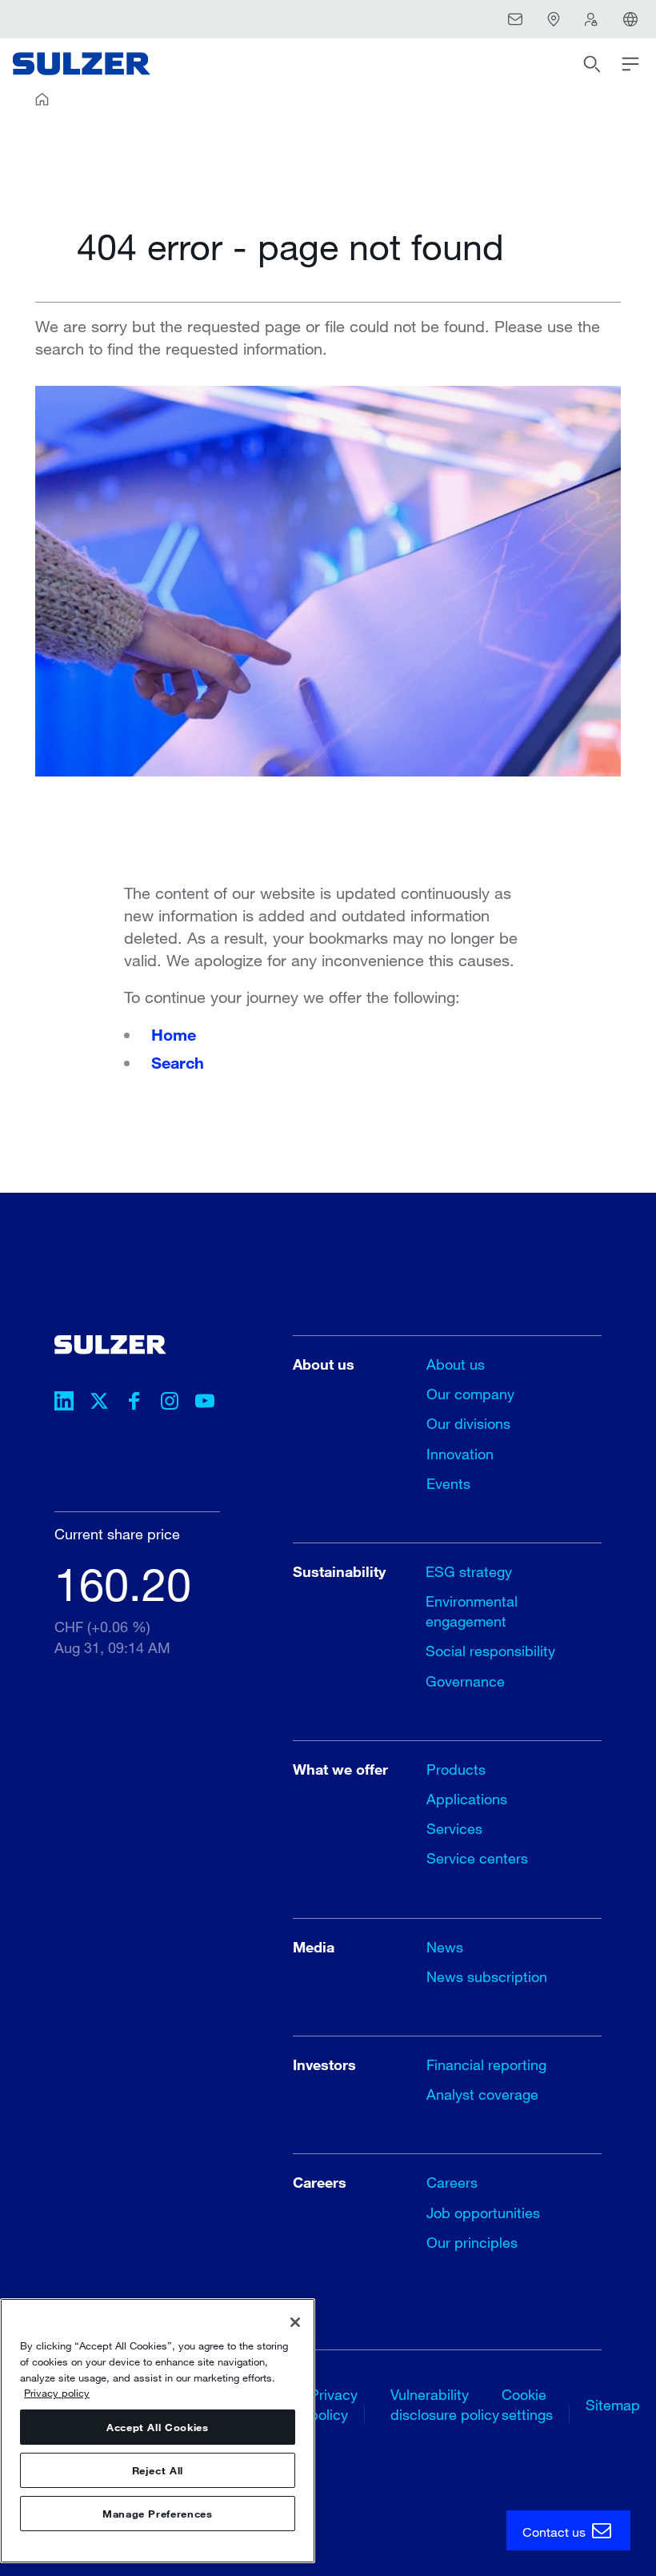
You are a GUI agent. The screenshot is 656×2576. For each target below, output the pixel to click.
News (445, 1947)
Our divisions (468, 1423)
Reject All (158, 2470)
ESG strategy (469, 1571)
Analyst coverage (482, 2094)
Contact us (556, 2532)
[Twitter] (99, 1403)
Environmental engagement (472, 1611)
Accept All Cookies (158, 2427)
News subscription (487, 1976)
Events (448, 1483)
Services (454, 1828)
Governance (465, 1681)
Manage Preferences (158, 2514)
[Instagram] (170, 1403)
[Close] (295, 2322)
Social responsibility (490, 1651)
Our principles (472, 2242)
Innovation (460, 1454)
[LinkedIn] (64, 1403)
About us (456, 1364)
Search (178, 1062)
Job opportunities (483, 2213)
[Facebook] (134, 1403)
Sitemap (613, 2405)
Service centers (477, 1858)
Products (456, 1769)
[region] (158, 2431)
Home (174, 1034)
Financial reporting (486, 2064)
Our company (470, 1394)
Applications (467, 1799)
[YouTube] (205, 1403)
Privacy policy (57, 2393)
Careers (452, 2182)
